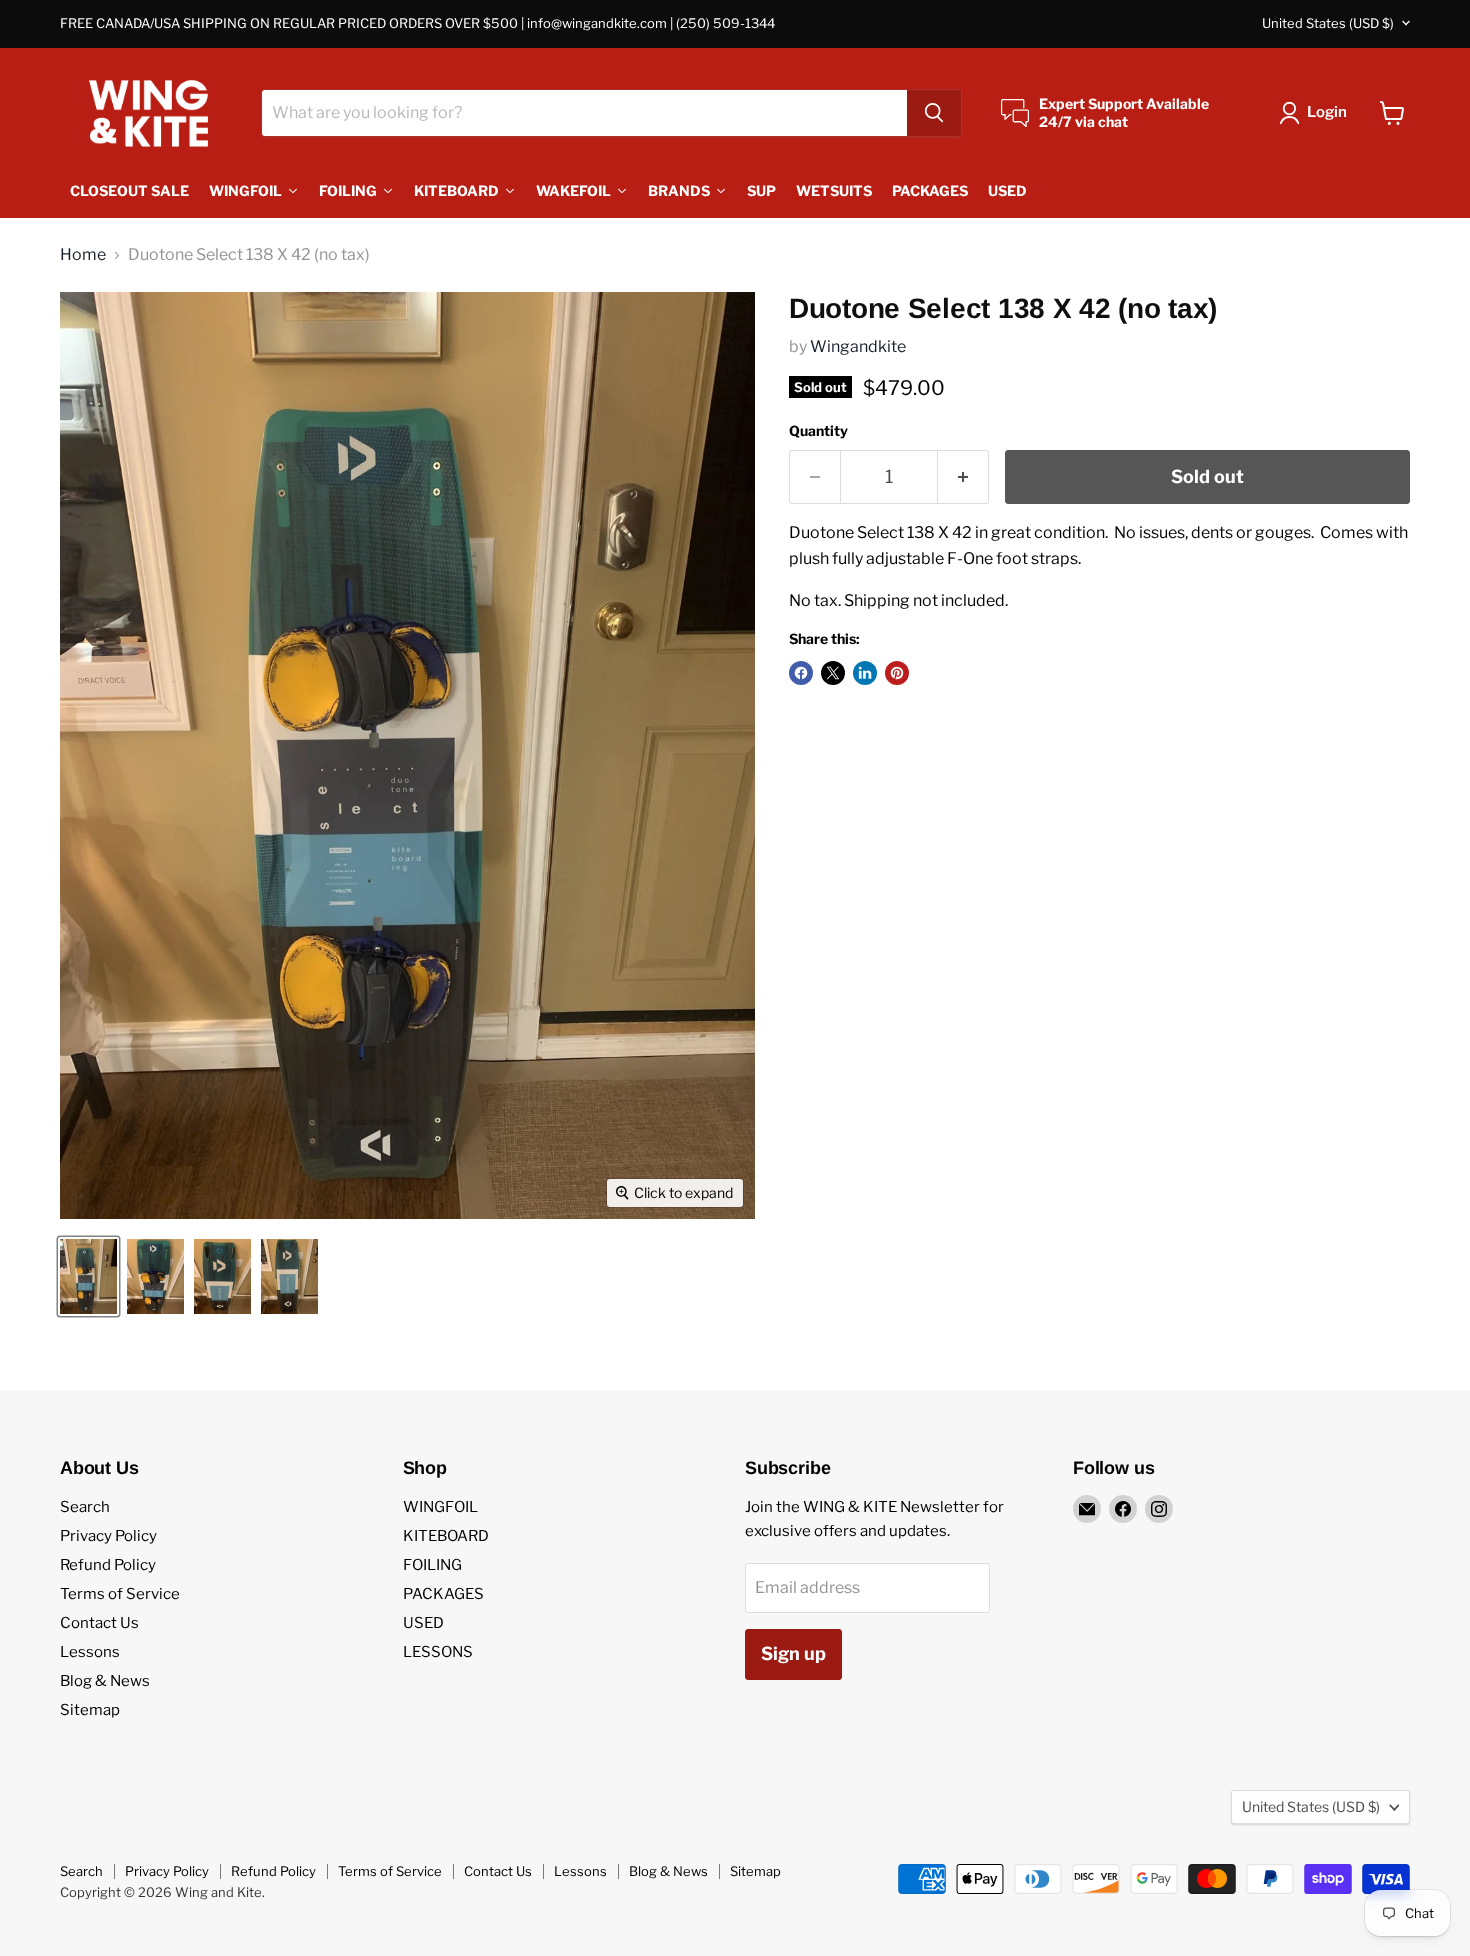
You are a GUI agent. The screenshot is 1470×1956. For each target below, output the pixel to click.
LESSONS (438, 1652)
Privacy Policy (108, 1536)
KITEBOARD (446, 1536)
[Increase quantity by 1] (963, 477)
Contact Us (99, 1623)
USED (423, 1623)
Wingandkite (858, 346)
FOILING (432, 1565)
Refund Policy (108, 1565)
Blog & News (105, 1681)
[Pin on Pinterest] (897, 673)
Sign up (793, 1653)
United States (1328, 23)
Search (85, 1507)
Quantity (818, 431)
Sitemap (90, 1710)
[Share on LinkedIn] (865, 673)
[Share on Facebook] (801, 673)
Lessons (90, 1652)
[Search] (934, 113)
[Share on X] (833, 673)
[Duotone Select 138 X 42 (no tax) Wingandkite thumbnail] (88, 1276)
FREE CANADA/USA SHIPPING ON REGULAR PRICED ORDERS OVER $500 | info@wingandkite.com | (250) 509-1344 (417, 23)
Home (83, 255)
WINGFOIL (440, 1507)
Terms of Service (120, 1594)
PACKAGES (443, 1594)
